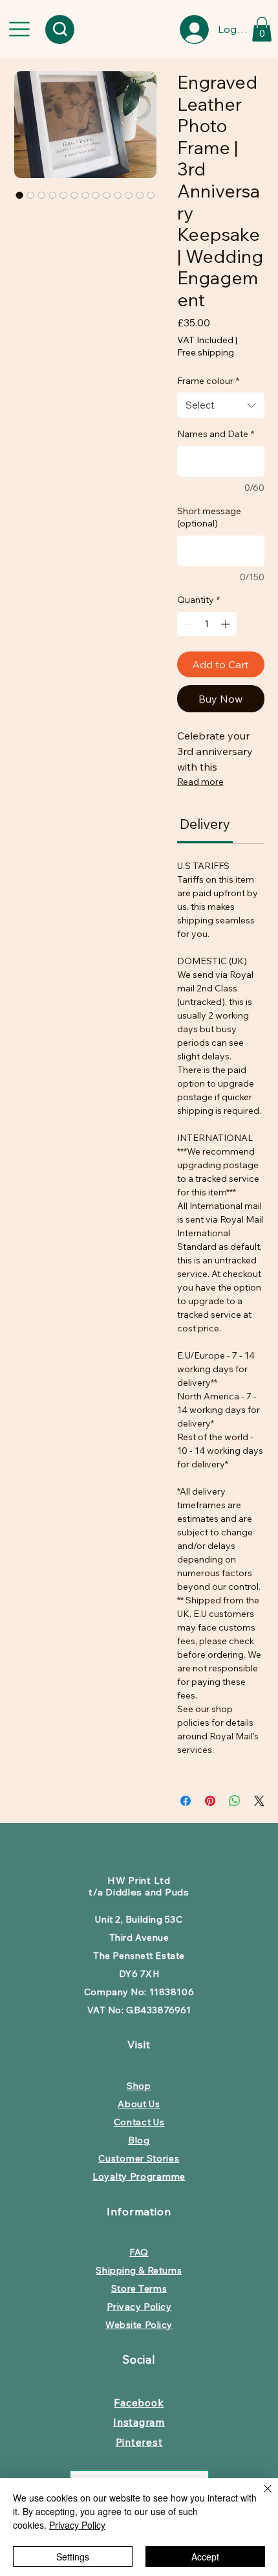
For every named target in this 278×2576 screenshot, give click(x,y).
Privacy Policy (77, 2525)
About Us (139, 2104)
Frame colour (208, 381)
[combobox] (221, 405)
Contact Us (139, 2122)
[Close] (260, 2496)
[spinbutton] (207, 624)
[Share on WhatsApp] (235, 1801)
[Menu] (19, 29)
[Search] (60, 29)
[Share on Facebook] (186, 1801)
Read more (200, 782)
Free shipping (206, 352)
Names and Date (216, 434)
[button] (262, 29)
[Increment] (227, 624)
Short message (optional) (209, 517)
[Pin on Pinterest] (210, 1801)
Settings (73, 2557)
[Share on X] (259, 1801)
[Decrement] (187, 624)
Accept (205, 2557)
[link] (205, 824)
